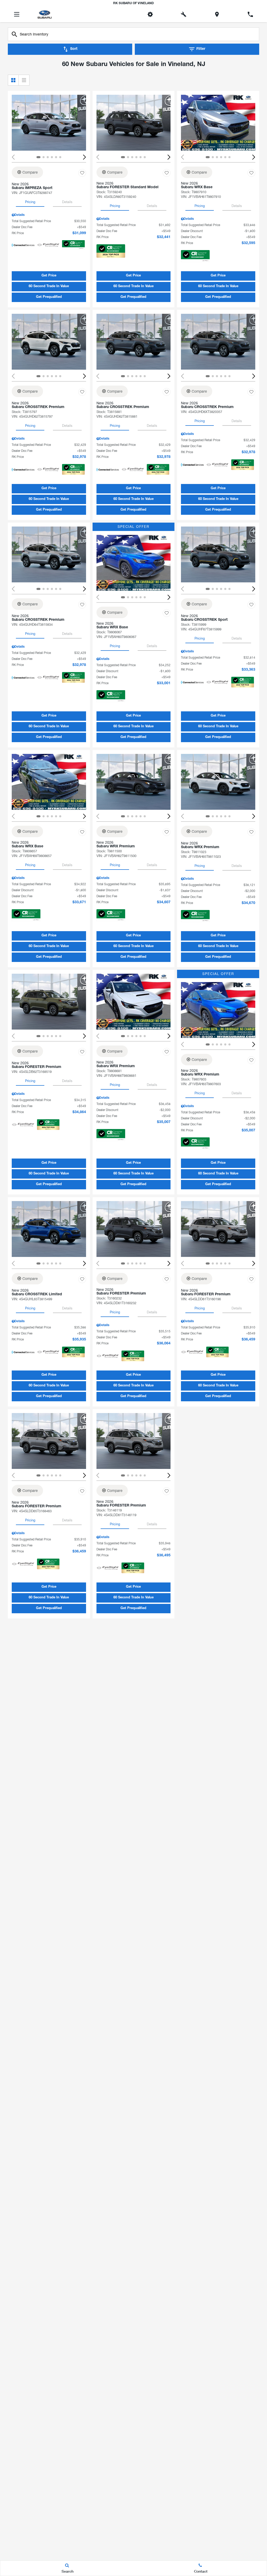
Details (67, 202)
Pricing (30, 202)
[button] (84, 157)
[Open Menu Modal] (17, 14)
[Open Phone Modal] (250, 14)
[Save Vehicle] (82, 173)
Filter (201, 49)
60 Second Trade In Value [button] (49, 286)
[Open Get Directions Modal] (217, 14)
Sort (74, 49)
